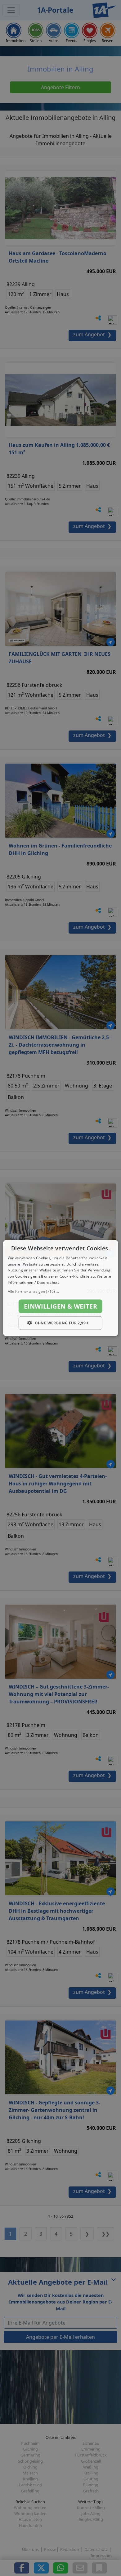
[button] (61, 1291)
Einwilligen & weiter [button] (60, 1306)
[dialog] (61, 1288)
